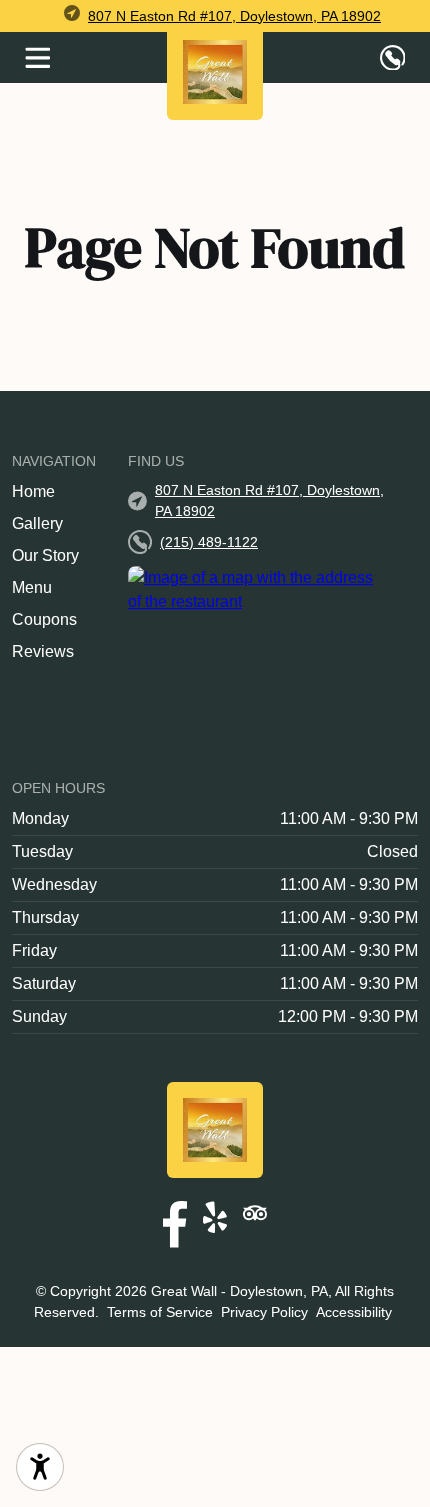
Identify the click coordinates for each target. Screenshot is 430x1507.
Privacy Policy (264, 1312)
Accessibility (354, 1312)
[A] (40, 1467)
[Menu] (37, 57)
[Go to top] (215, 1172)
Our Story (45, 555)
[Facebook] (175, 1213)
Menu (32, 587)
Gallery (37, 523)
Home (33, 491)
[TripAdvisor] (255, 1213)
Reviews (43, 651)
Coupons (44, 619)
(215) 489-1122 (209, 542)
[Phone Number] (392, 57)
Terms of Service (160, 1312)
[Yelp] (215, 1213)
